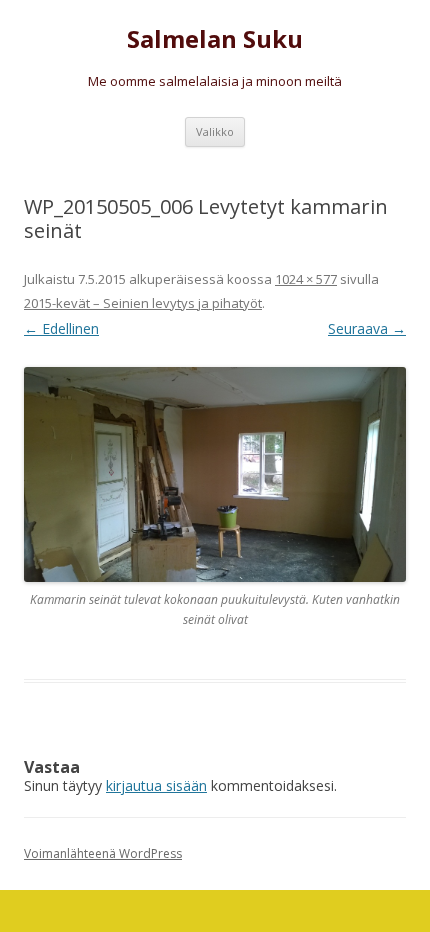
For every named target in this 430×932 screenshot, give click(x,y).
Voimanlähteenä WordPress (103, 853)
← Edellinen (61, 328)
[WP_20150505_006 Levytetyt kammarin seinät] (215, 474)
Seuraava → (367, 328)
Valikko (215, 131)
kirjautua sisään (156, 785)
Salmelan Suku (215, 39)
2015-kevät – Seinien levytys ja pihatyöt (143, 303)
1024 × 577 (306, 279)
